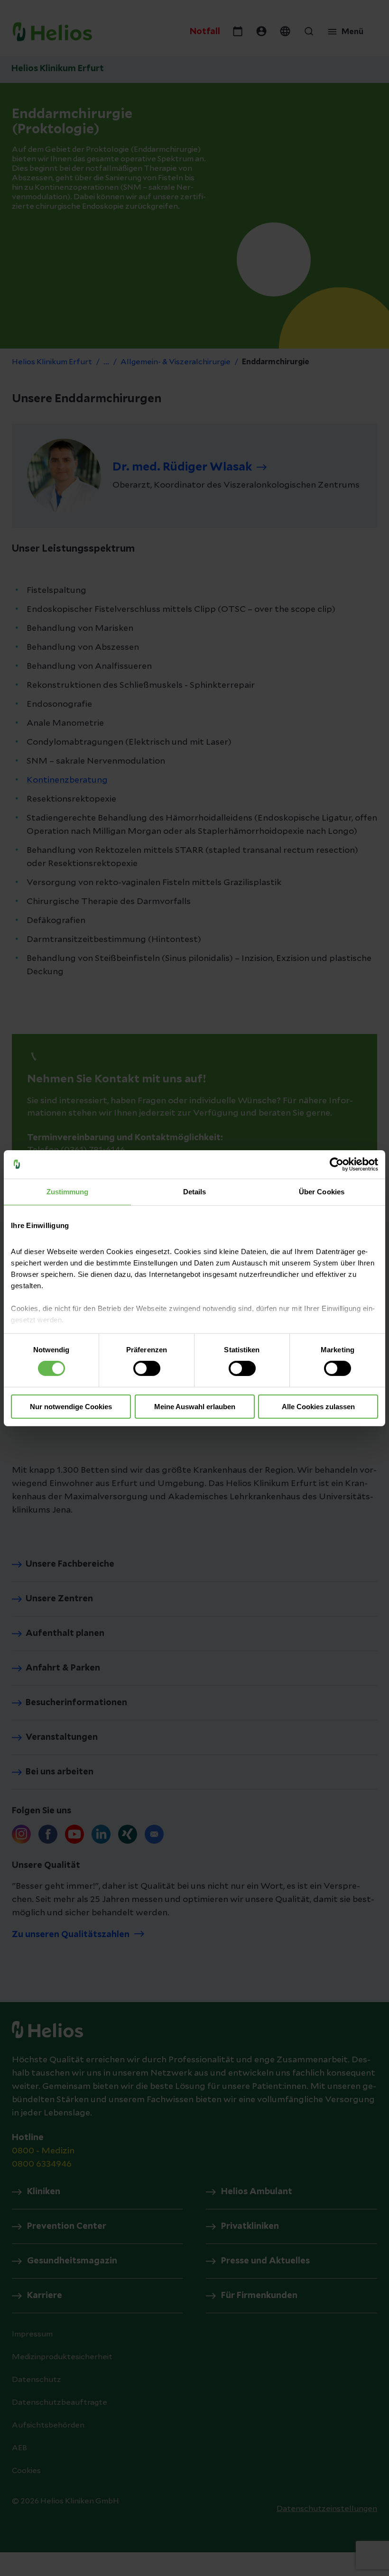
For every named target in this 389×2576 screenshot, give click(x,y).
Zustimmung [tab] (68, 1191)
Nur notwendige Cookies (71, 1407)
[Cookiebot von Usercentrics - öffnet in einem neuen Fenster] (337, 1164)
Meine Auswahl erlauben (195, 1407)
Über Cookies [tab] (322, 1191)
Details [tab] (195, 1191)
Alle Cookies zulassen (318, 1407)
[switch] (147, 1368)
